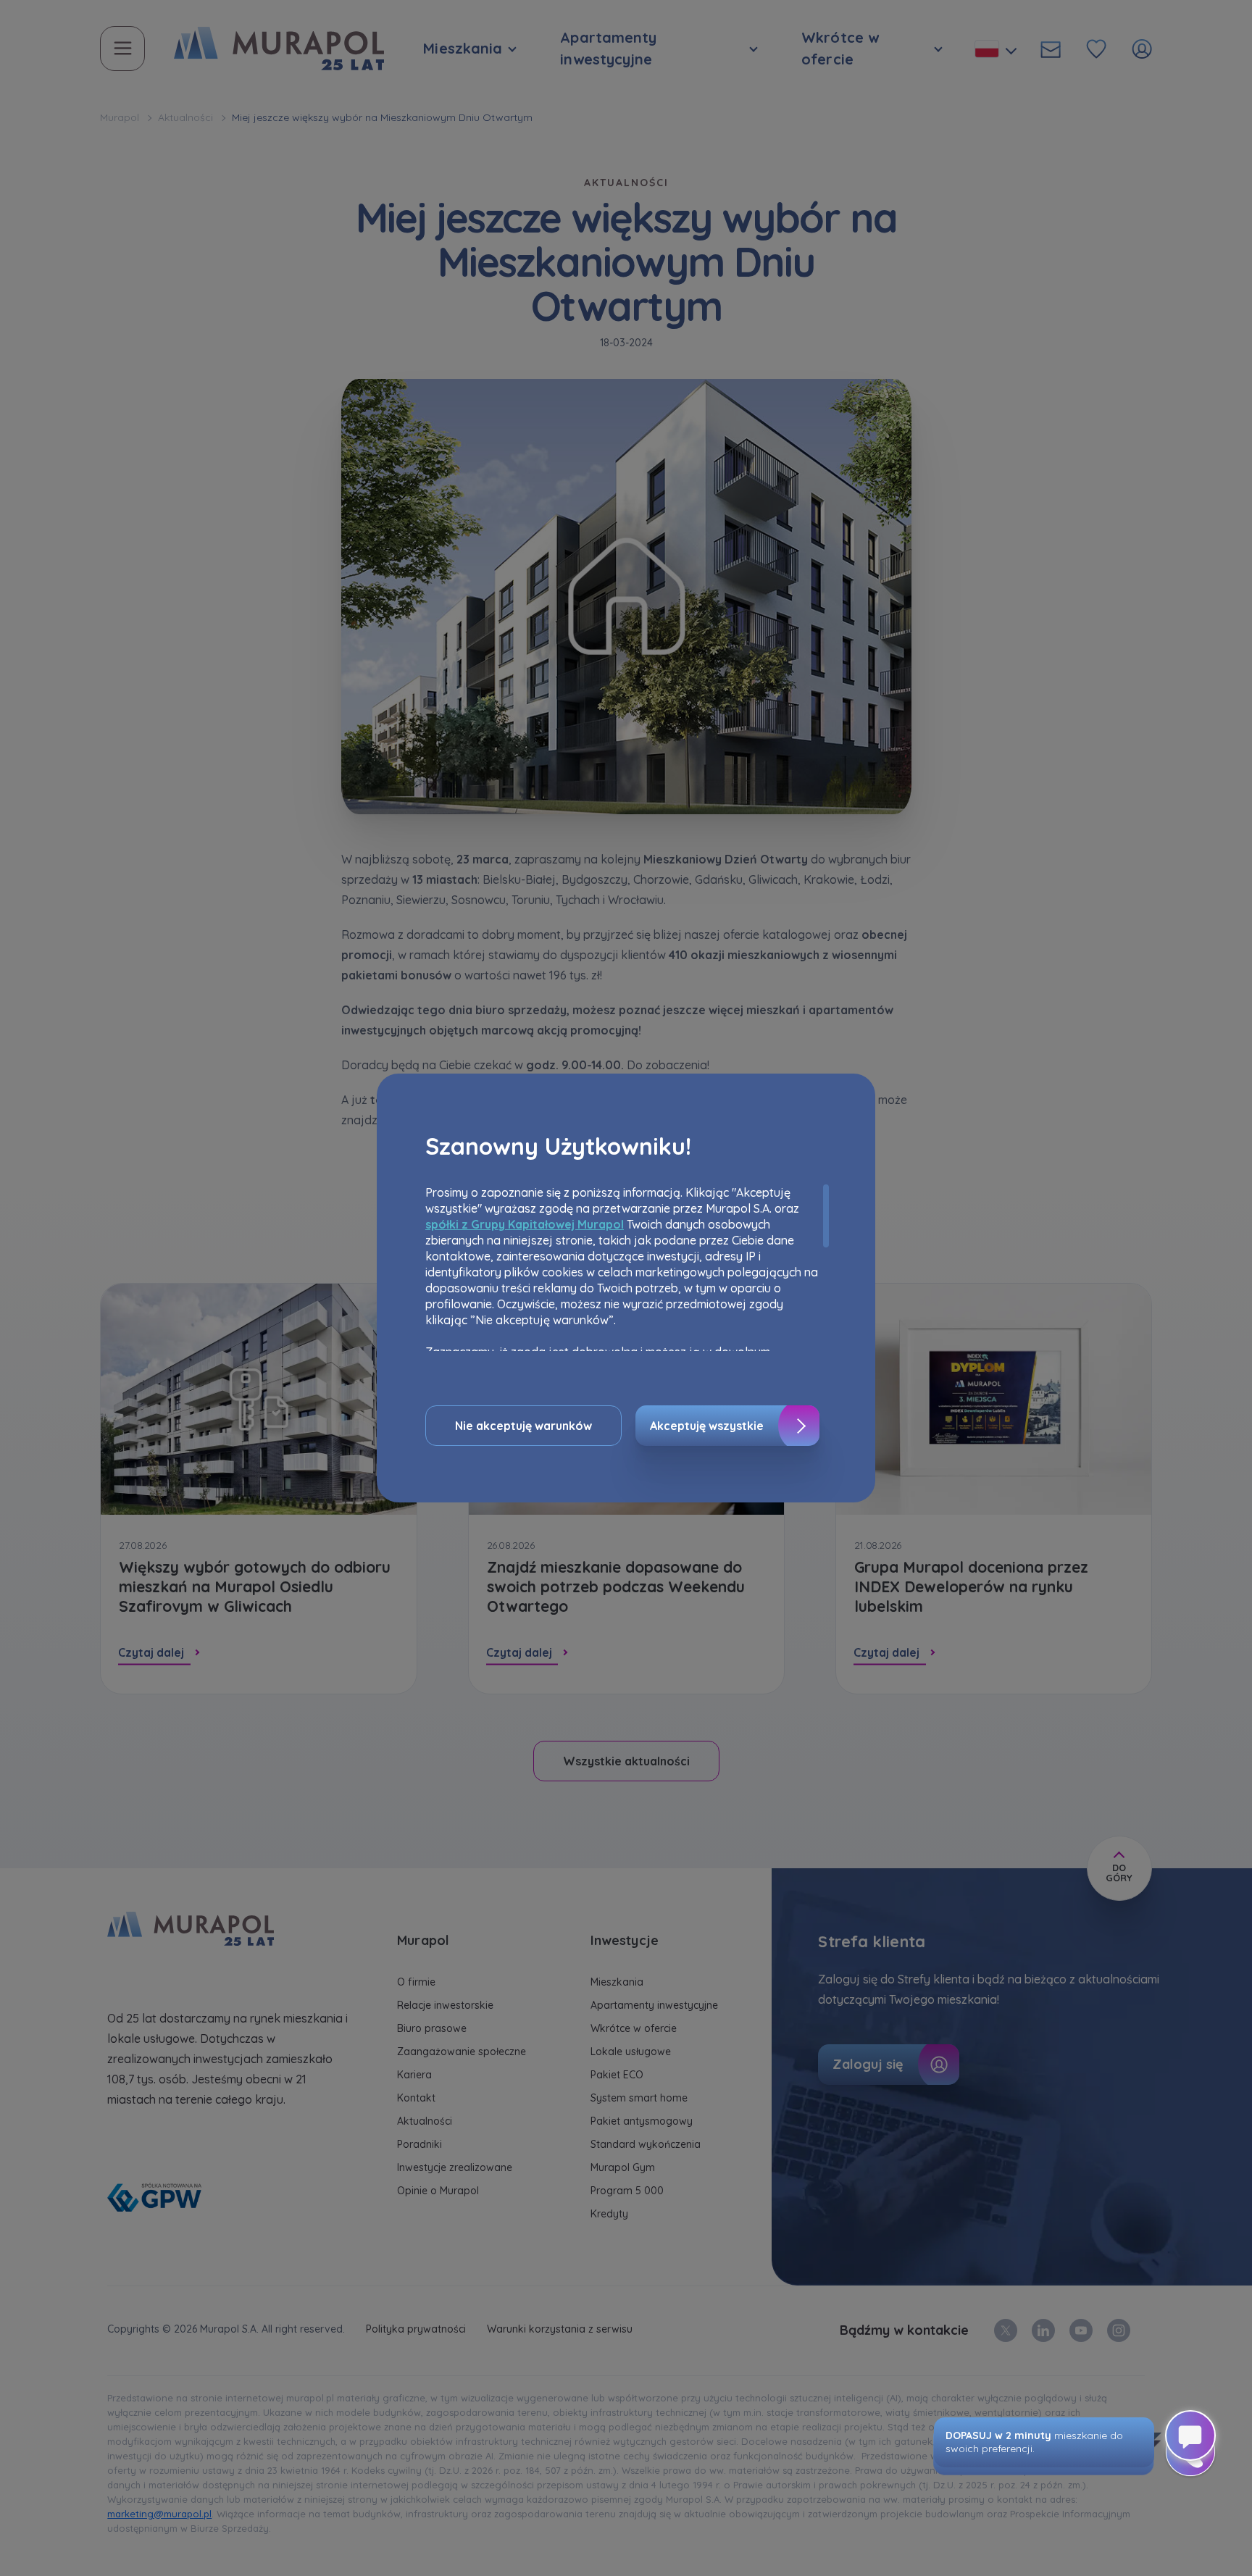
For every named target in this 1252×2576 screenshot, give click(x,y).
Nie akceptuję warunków (523, 1426)
